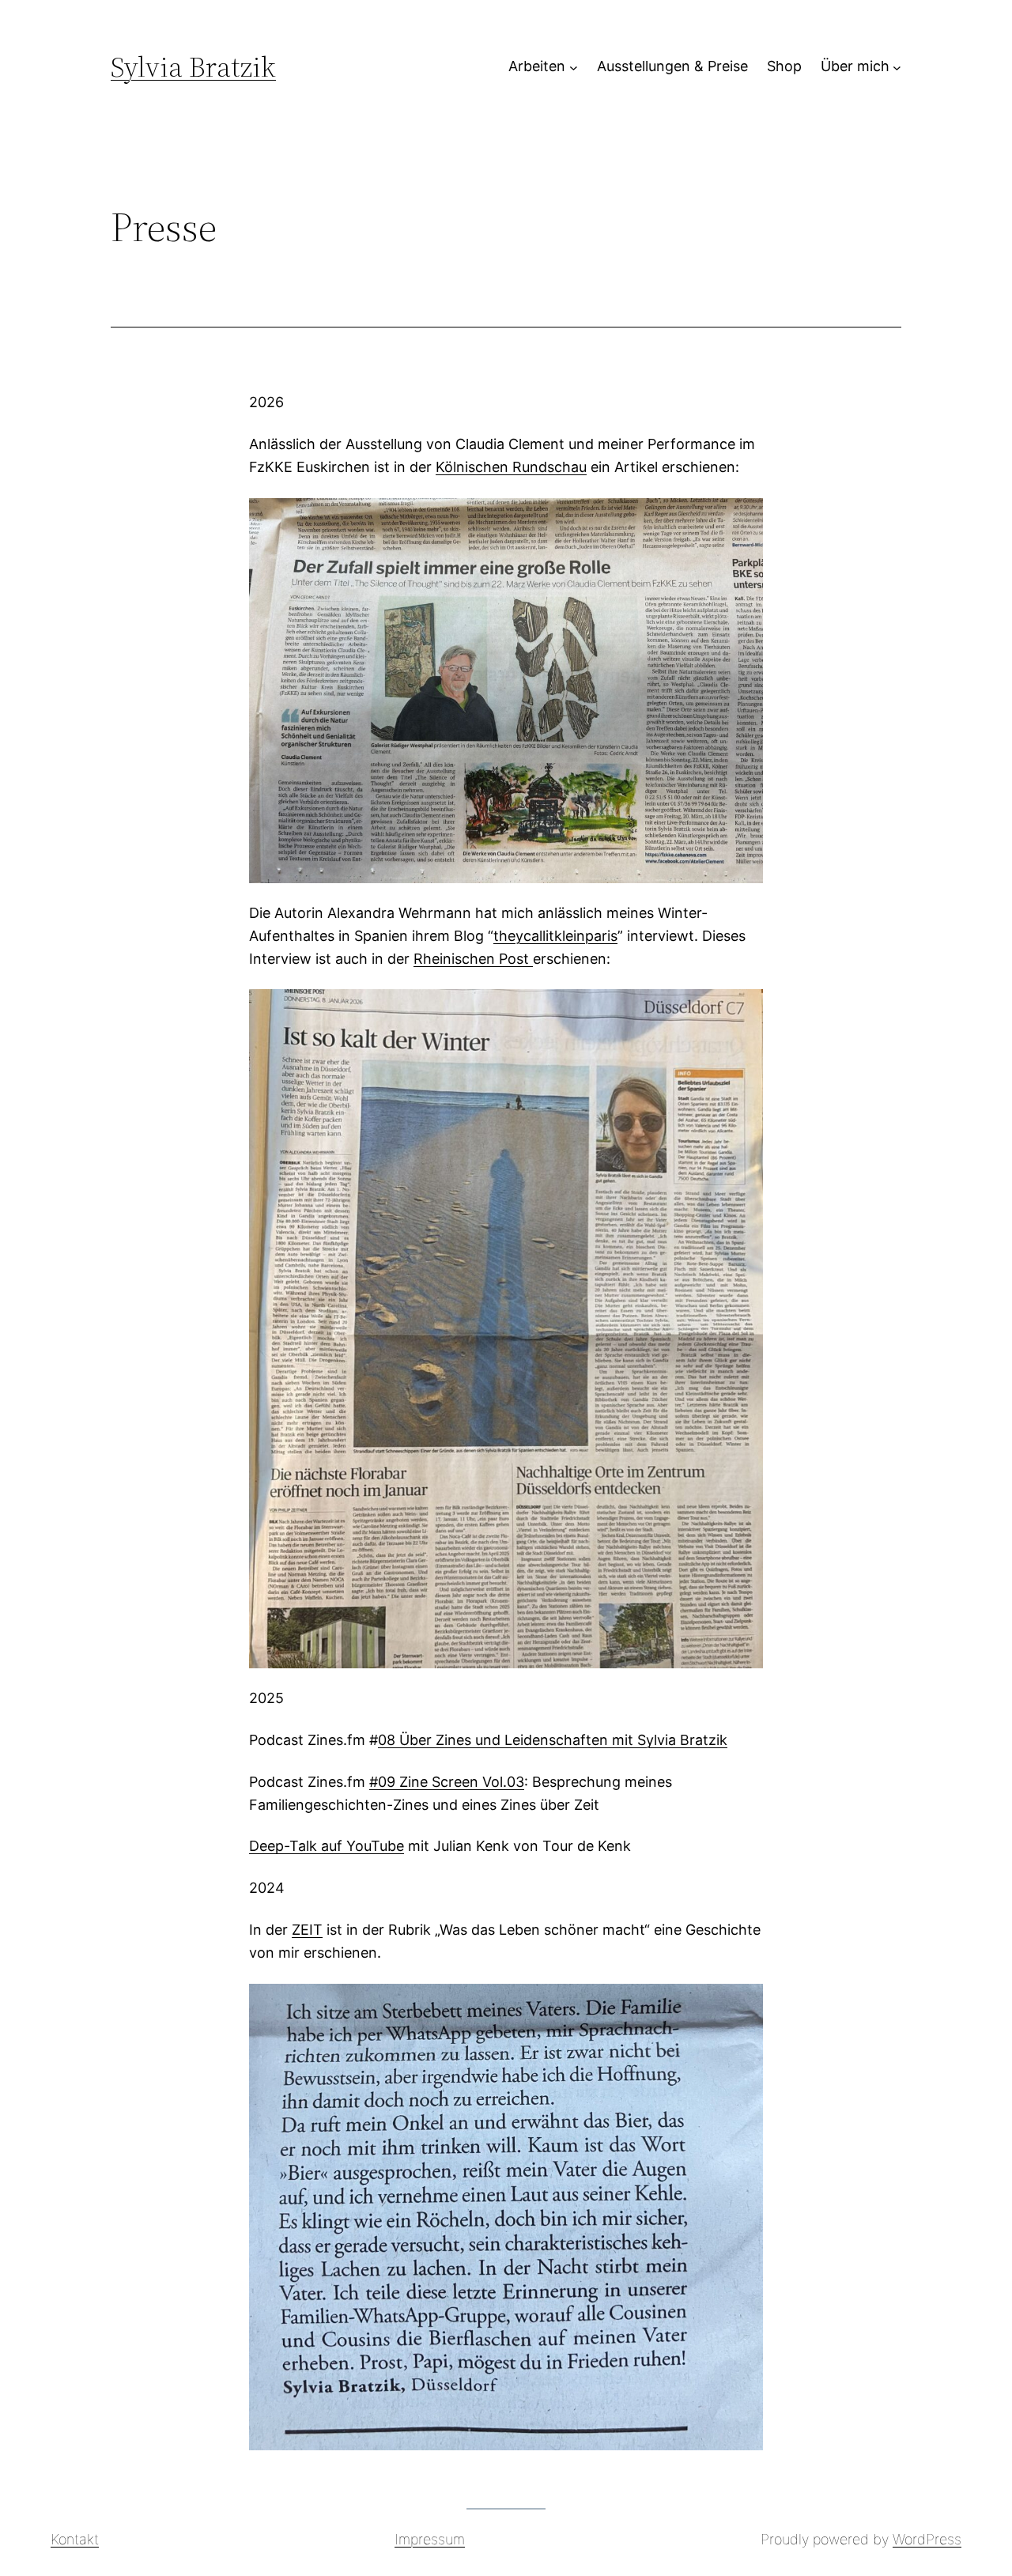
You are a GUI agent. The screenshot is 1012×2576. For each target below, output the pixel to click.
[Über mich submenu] (897, 67)
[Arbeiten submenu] (574, 67)
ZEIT (307, 1930)
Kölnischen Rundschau (511, 467)
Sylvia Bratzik (193, 67)
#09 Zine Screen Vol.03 (447, 1782)
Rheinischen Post (473, 959)
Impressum (430, 2539)
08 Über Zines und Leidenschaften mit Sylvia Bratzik (553, 1740)
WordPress (927, 2539)
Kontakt (75, 2539)
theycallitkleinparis (555, 936)
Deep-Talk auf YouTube (327, 1846)
